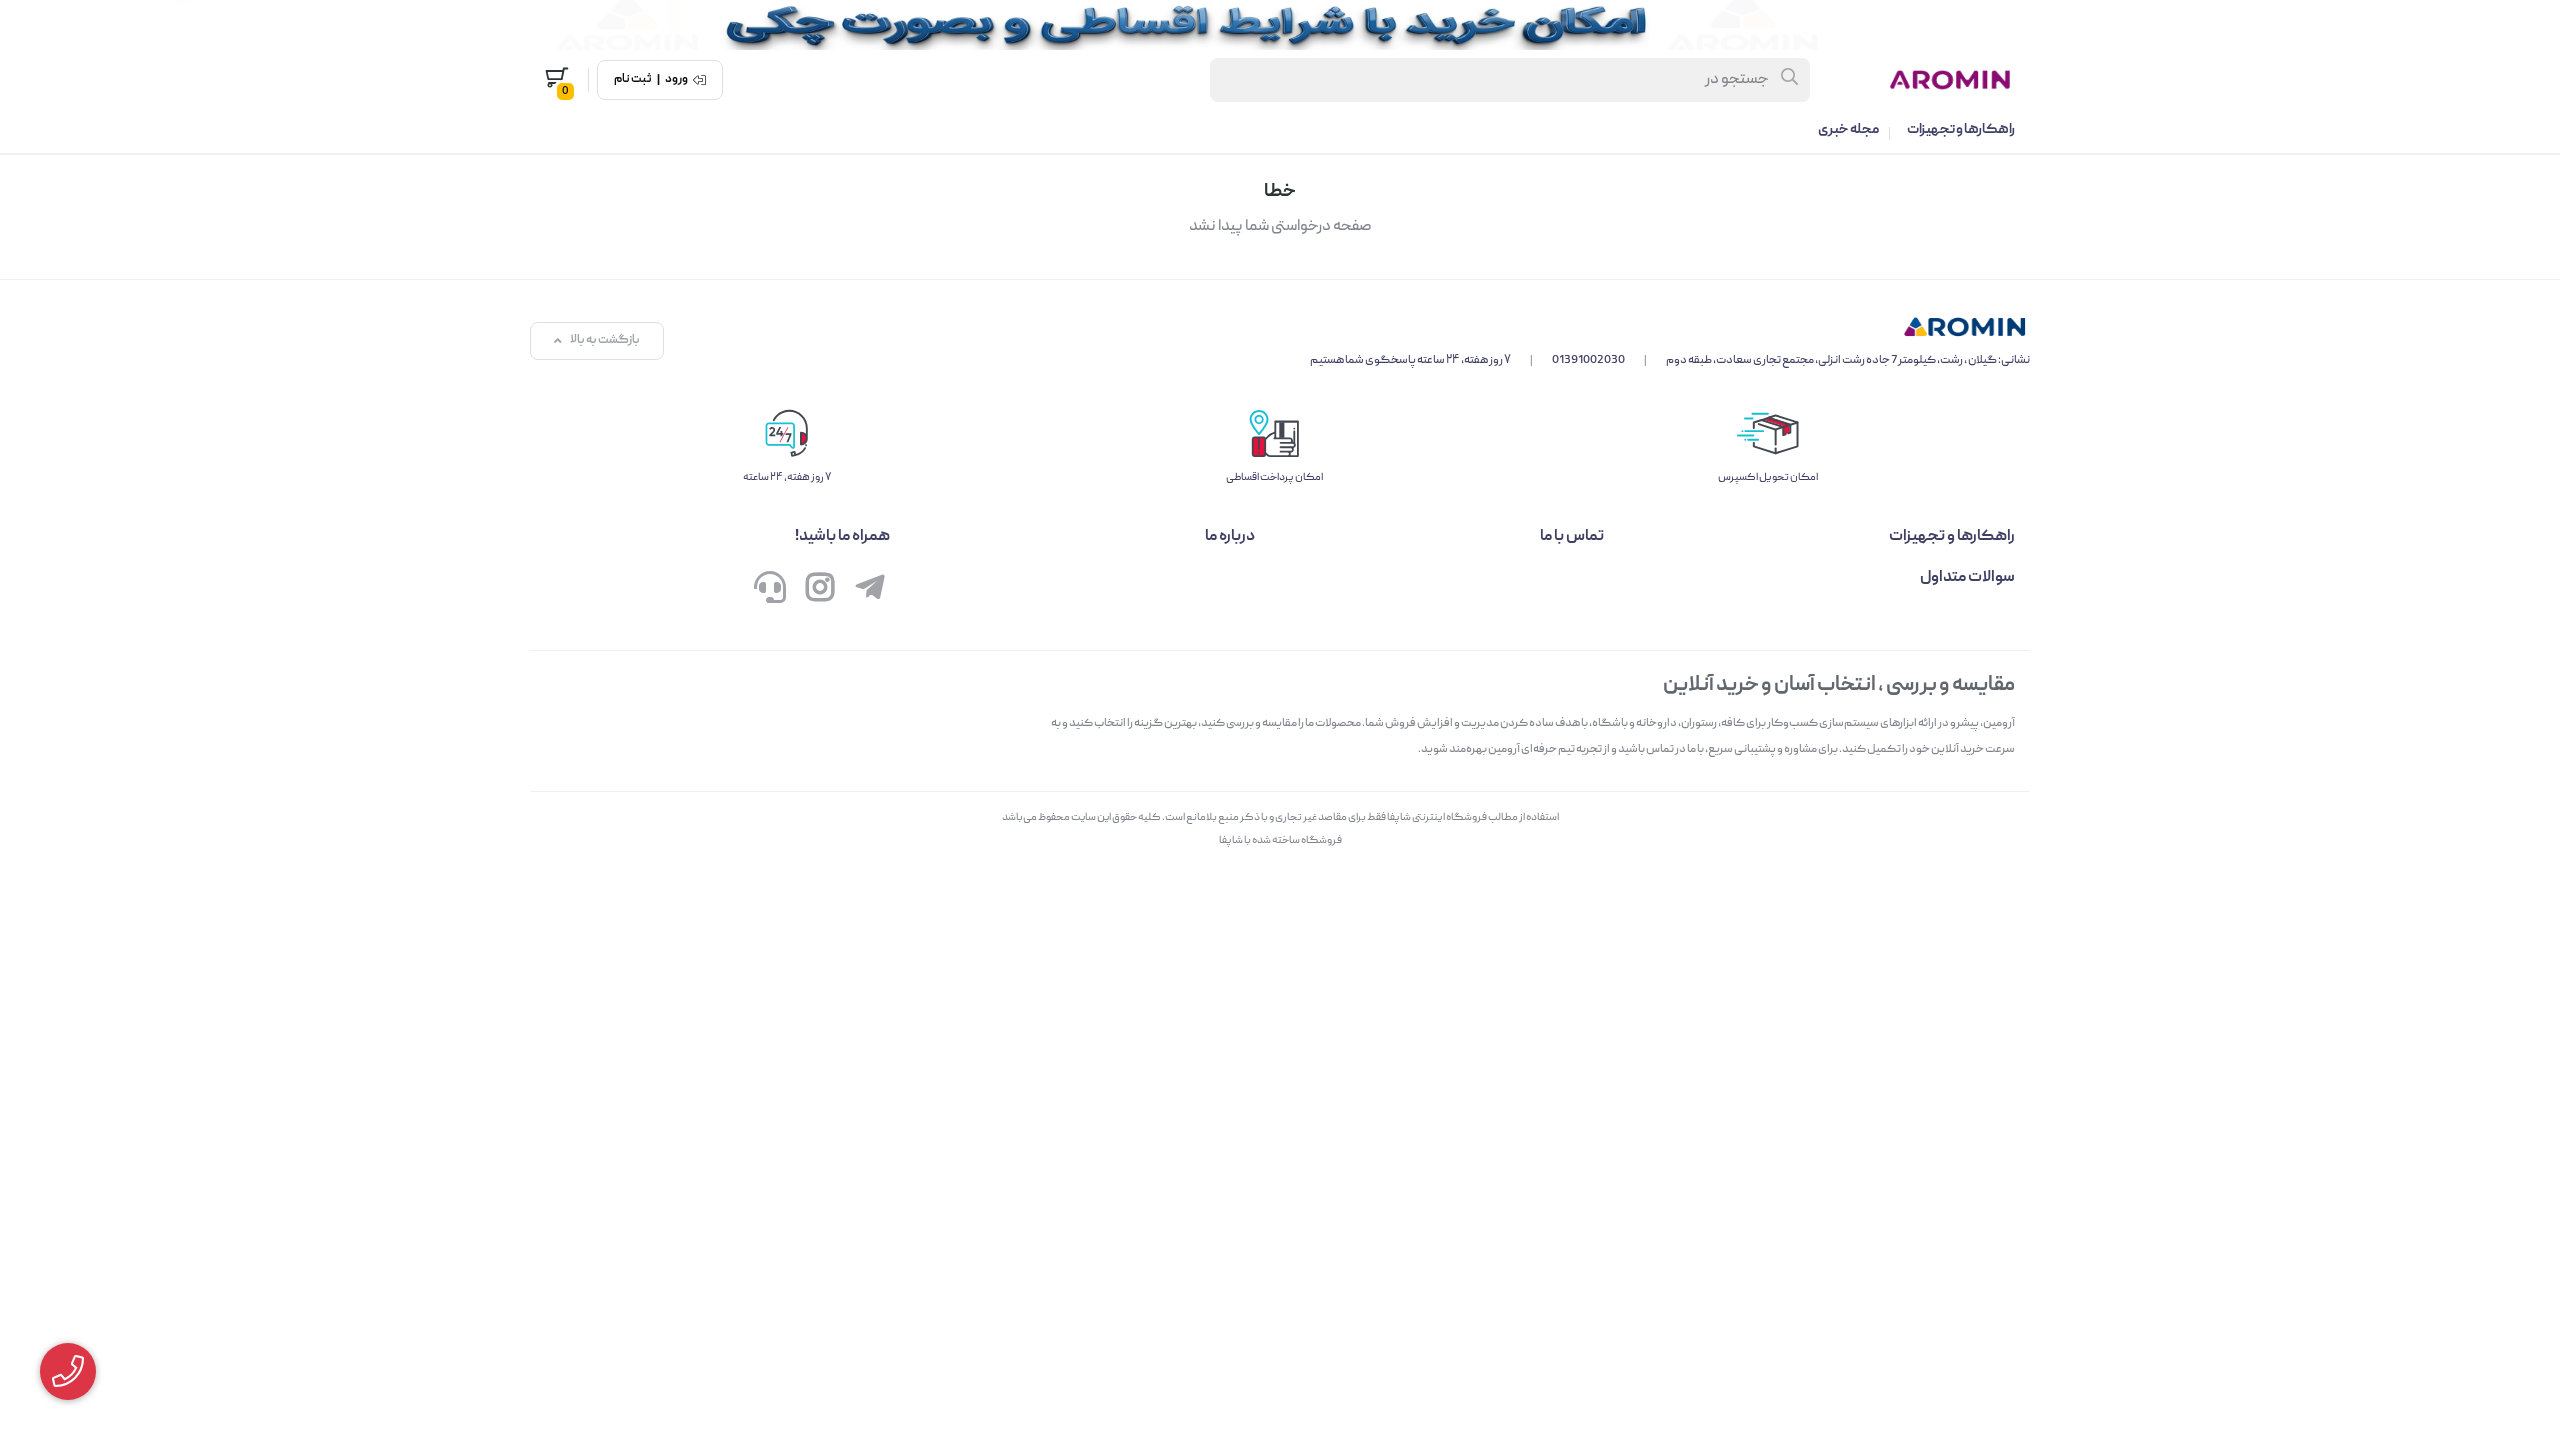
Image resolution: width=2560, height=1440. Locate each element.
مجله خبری (1848, 130)
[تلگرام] (870, 592)
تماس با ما (1572, 537)
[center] (1790, 80)
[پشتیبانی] (770, 592)
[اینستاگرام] (820, 592)
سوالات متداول (1967, 578)
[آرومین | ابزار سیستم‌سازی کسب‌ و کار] (1670, 327)
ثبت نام (633, 79)
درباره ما (1230, 537)
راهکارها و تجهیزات (1961, 130)
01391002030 (1588, 360)
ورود (676, 79)
